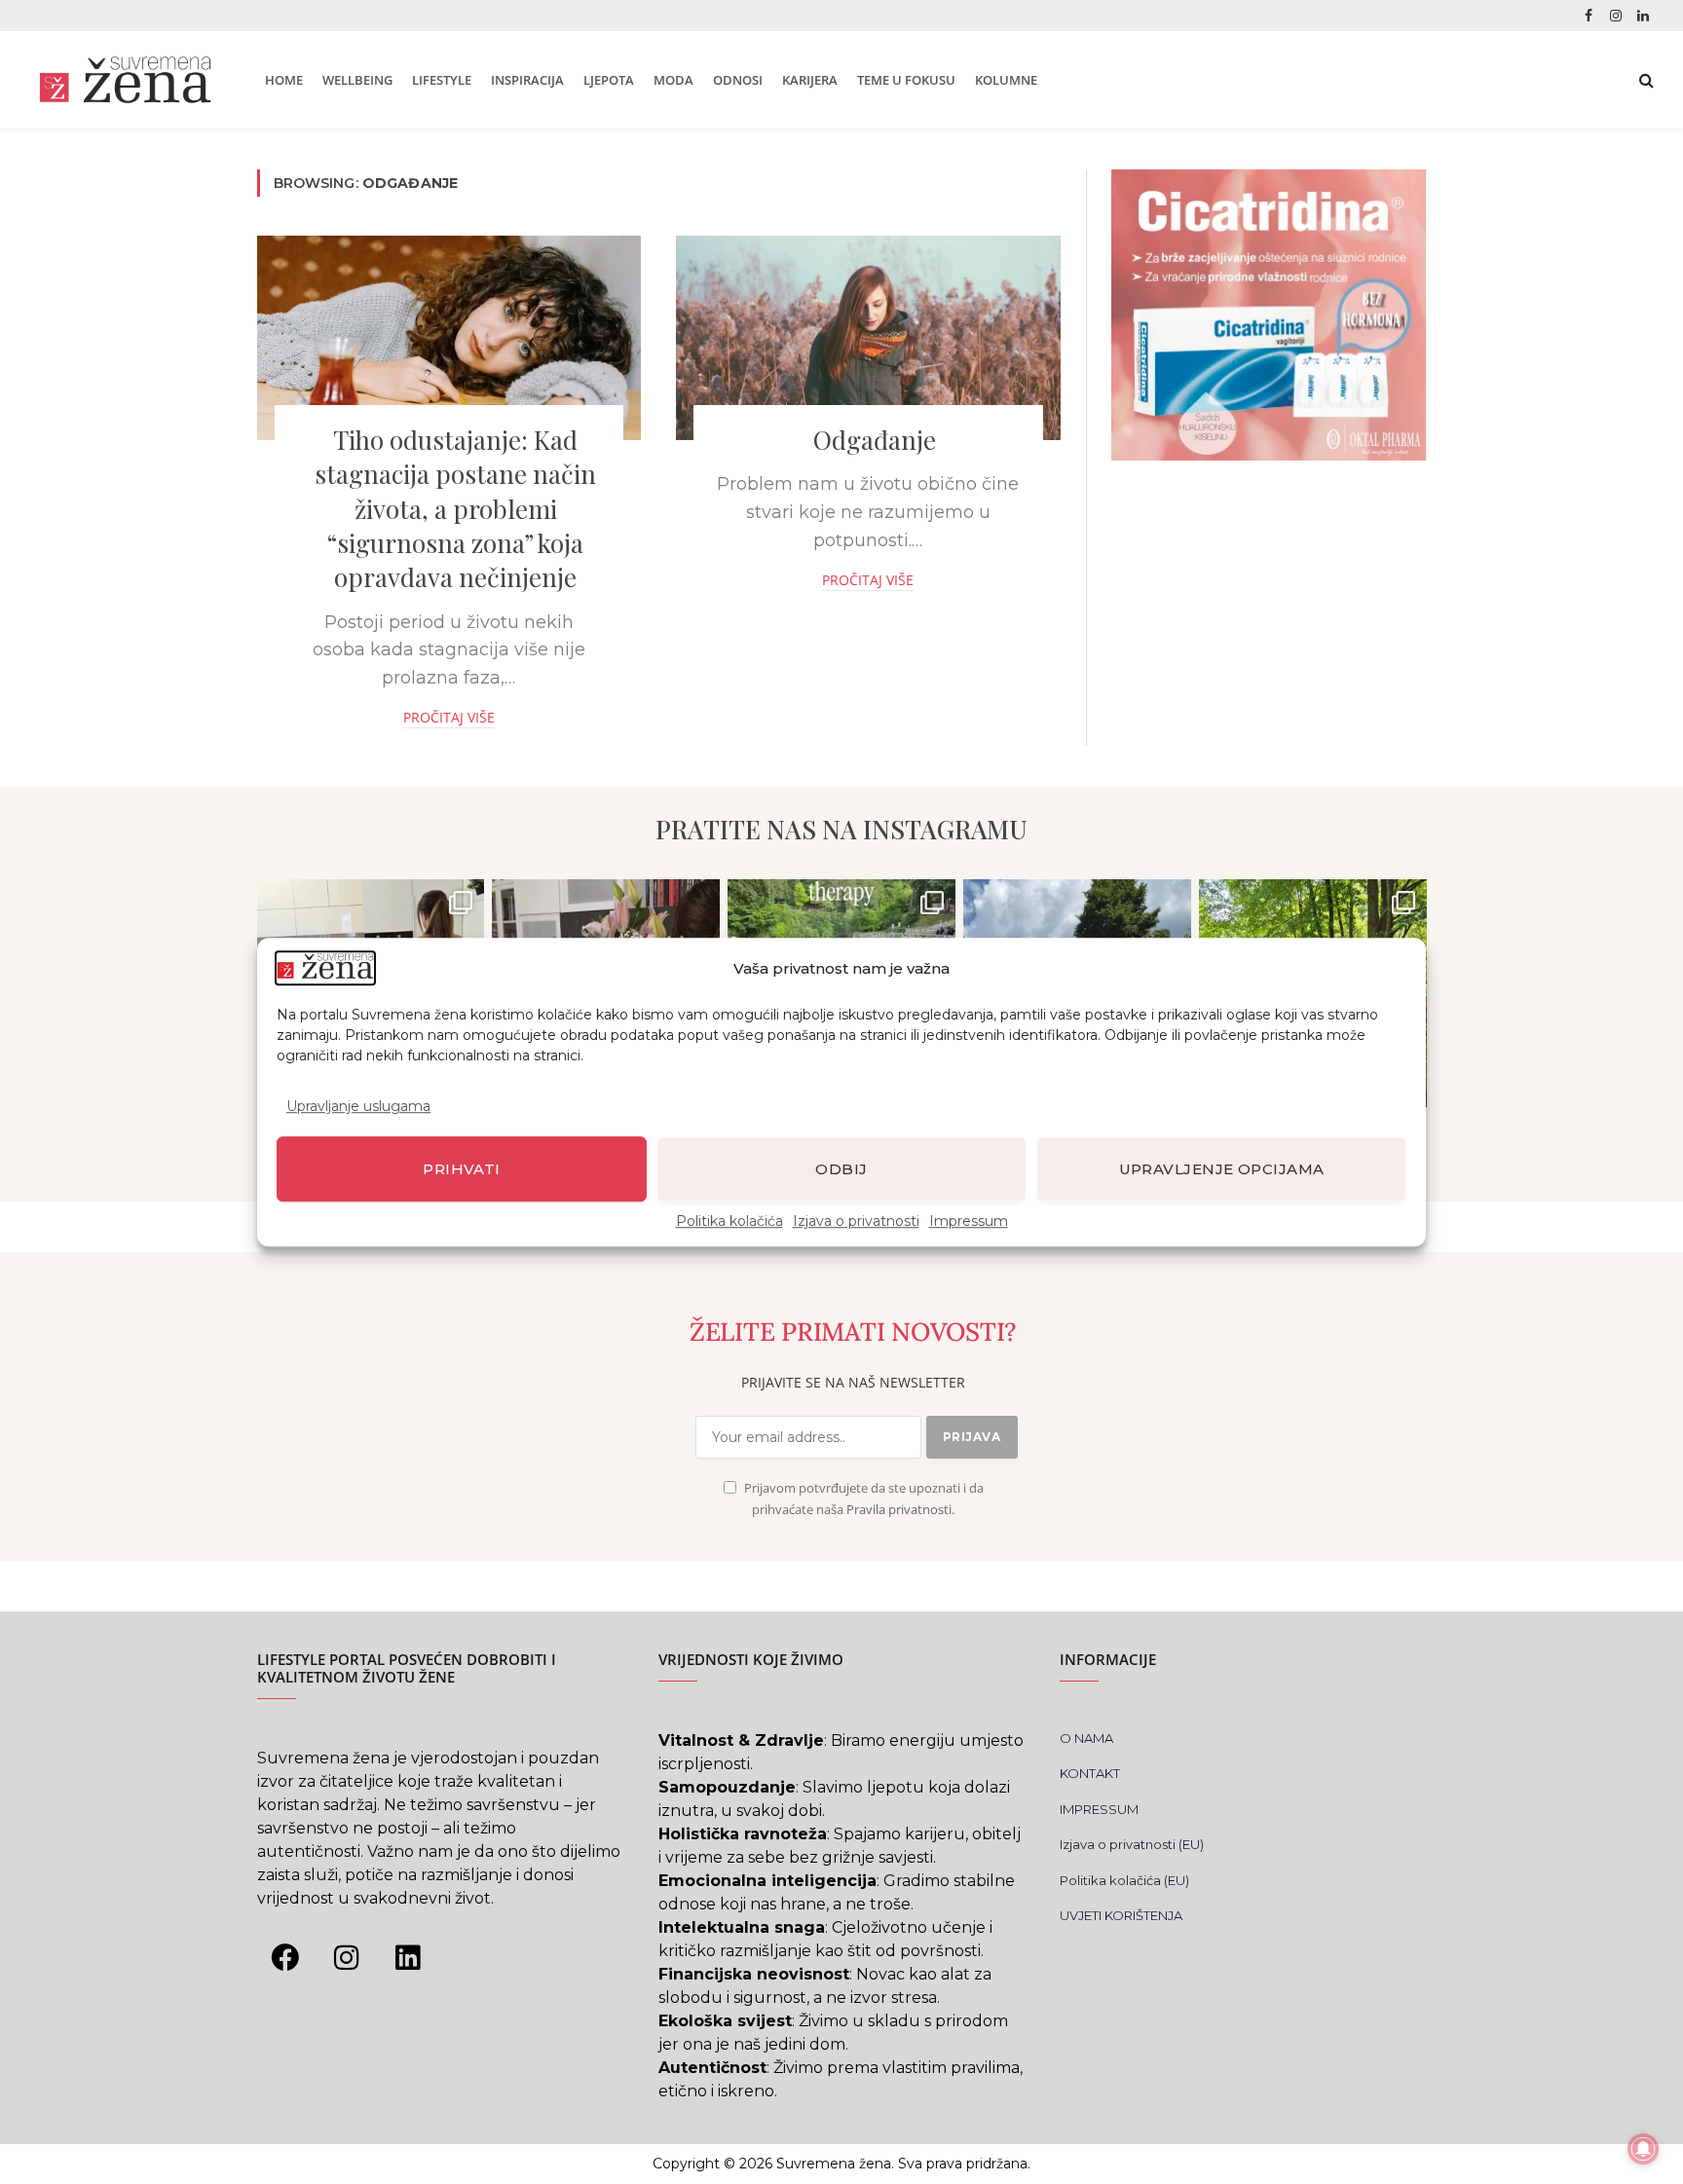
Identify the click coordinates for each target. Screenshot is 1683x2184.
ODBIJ (841, 1169)
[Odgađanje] (868, 338)
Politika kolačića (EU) (1124, 1880)
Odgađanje (875, 440)
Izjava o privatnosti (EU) (1132, 1844)
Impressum (969, 1221)
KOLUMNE (1006, 80)
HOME (284, 80)
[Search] (1645, 80)
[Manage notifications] (1643, 2149)
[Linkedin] (408, 1958)
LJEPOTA (609, 80)
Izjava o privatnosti (856, 1221)
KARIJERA (810, 80)
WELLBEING (357, 80)
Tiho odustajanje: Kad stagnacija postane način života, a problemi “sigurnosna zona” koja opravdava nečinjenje (455, 508)
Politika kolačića (729, 1221)
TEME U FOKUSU (906, 80)
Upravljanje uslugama (358, 1106)
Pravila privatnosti (899, 1510)
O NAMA (1086, 1738)
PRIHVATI (462, 1169)
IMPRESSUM (1099, 1809)
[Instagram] (347, 1958)
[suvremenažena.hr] (125, 80)
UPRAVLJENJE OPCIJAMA (1222, 1169)
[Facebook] (285, 1958)
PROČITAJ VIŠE (449, 717)
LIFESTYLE (442, 80)
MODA (673, 80)
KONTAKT (1090, 1773)
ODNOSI (738, 80)
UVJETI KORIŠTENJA (1121, 1915)
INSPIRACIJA (527, 80)
